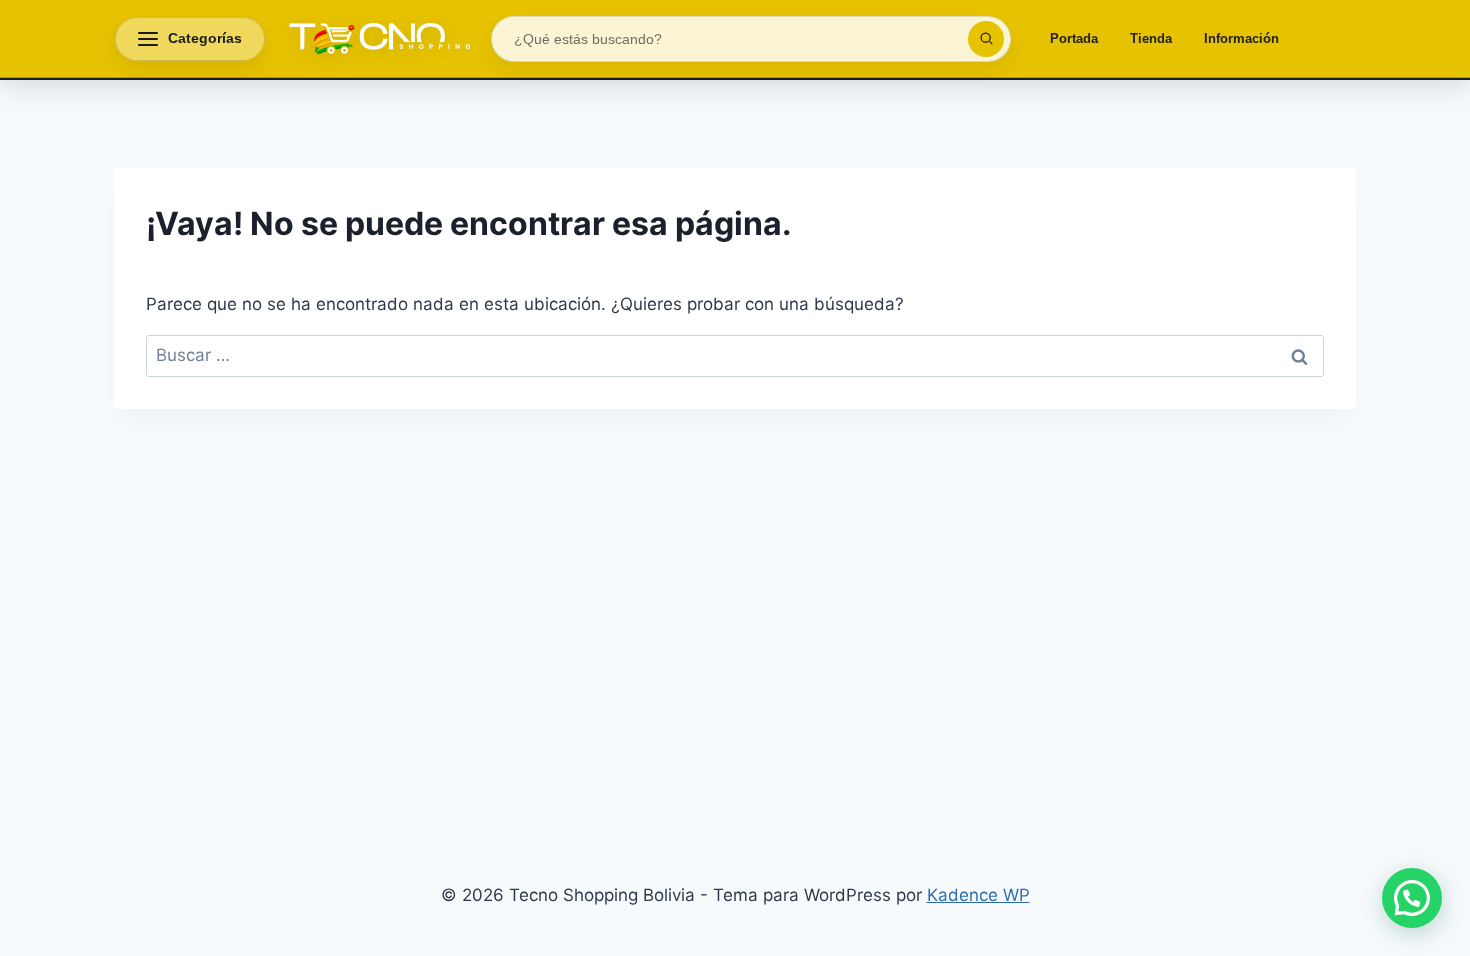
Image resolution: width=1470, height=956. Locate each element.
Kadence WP (978, 895)
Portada (1074, 38)
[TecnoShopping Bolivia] (378, 39)
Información (1241, 38)
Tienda (1151, 38)
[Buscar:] (735, 355)
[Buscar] (986, 39)
